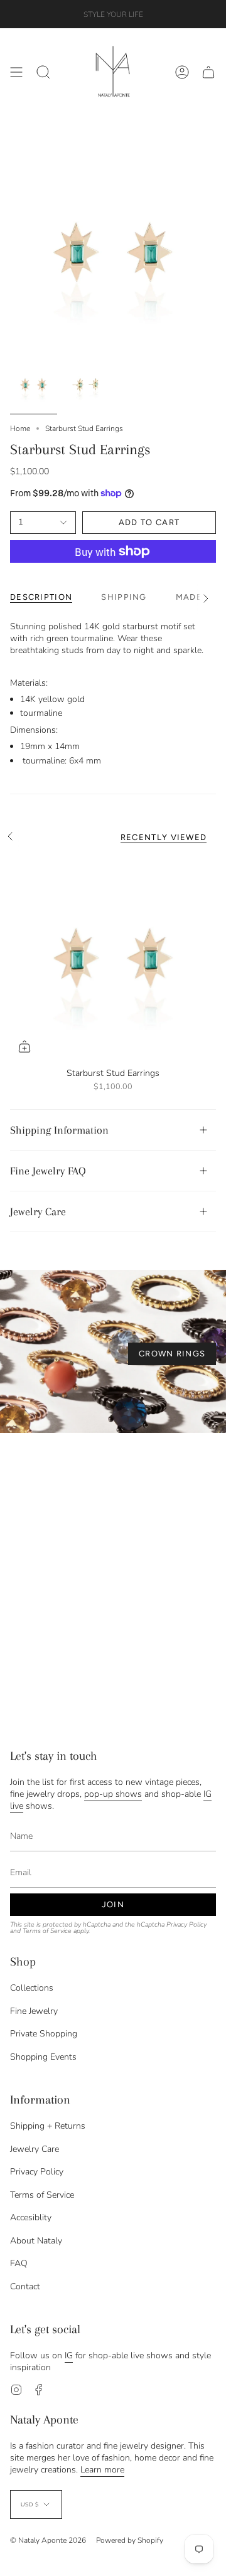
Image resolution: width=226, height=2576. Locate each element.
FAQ (19, 2263)
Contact (25, 2286)
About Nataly (36, 2241)
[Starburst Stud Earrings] (113, 958)
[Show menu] (16, 72)
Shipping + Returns (48, 2126)
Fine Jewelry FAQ (48, 1171)
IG (69, 2355)
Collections (32, 1988)
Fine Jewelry (34, 2011)
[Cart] (208, 72)
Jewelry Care (38, 1211)
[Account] (182, 72)
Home (20, 428)
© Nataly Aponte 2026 (48, 2540)
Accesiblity (31, 2217)
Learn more (102, 2470)
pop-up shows (113, 1794)
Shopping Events (43, 2057)
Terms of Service (47, 1931)
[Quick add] (24, 1046)
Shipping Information (59, 1130)
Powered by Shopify (130, 2540)
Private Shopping (44, 2034)
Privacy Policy (186, 1924)
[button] (43, 72)
